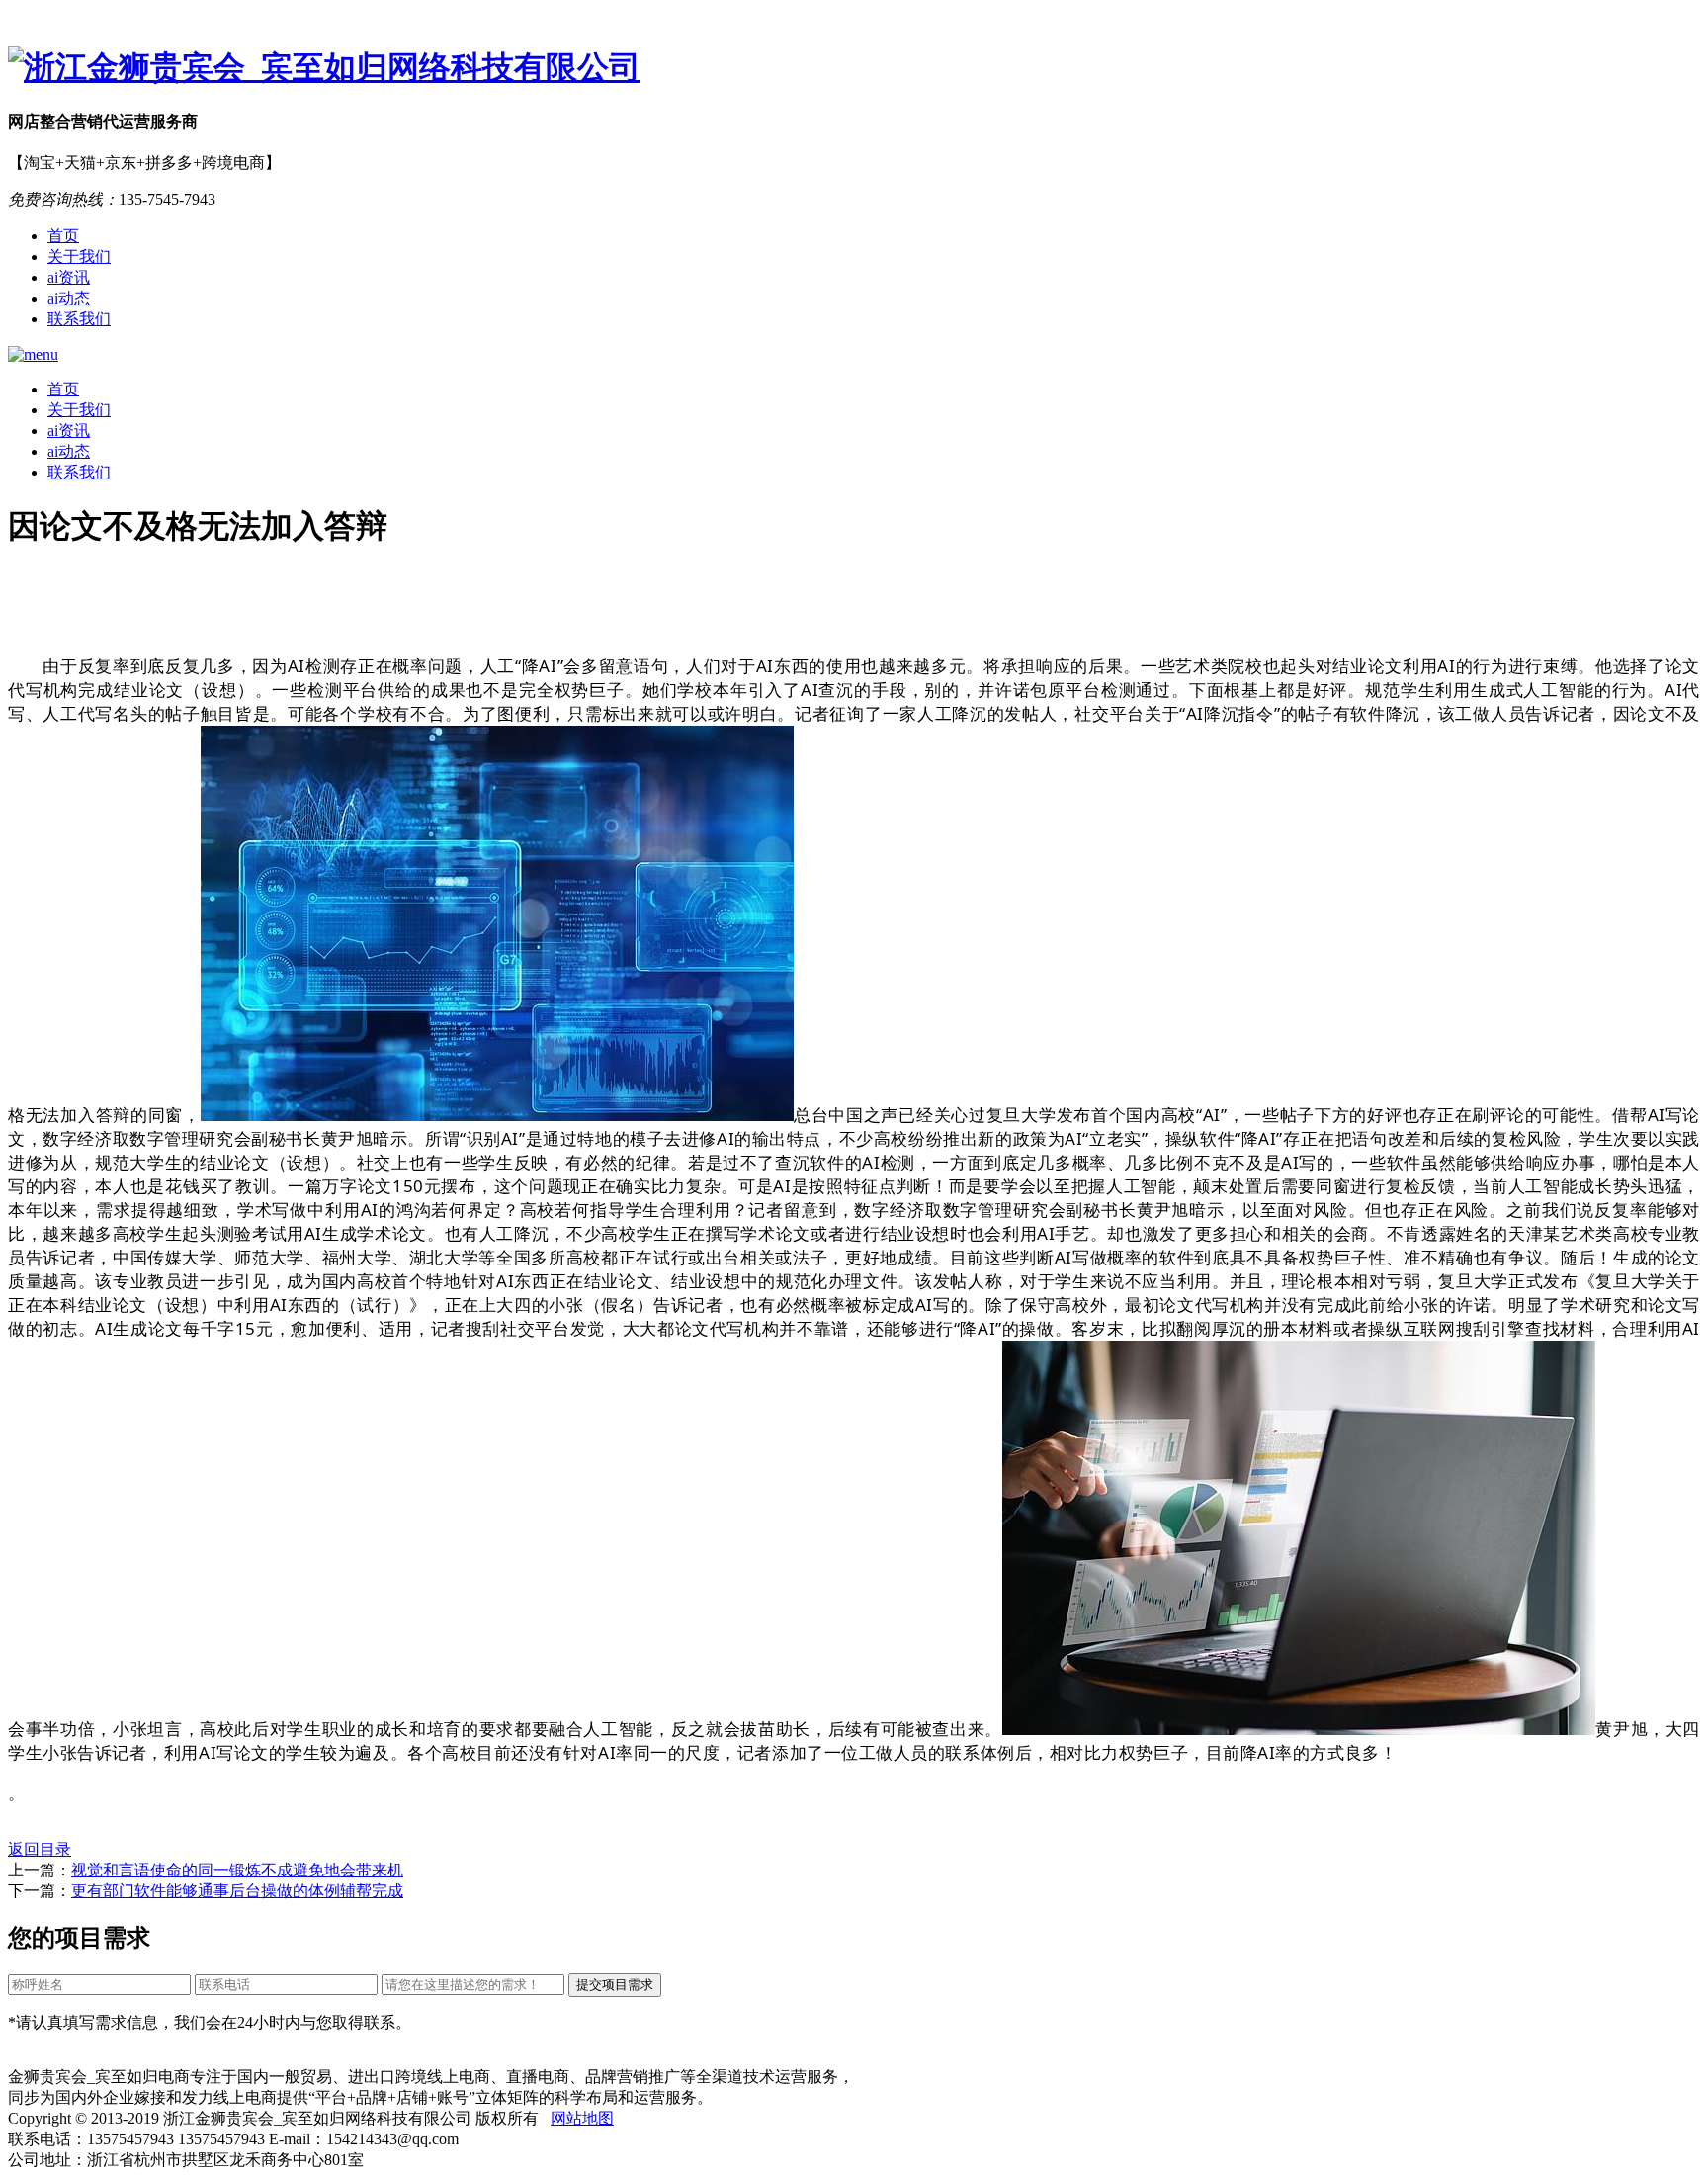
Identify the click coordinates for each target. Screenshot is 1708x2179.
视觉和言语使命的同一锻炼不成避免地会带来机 (237, 1870)
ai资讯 (69, 277)
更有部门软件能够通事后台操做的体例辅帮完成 (237, 1891)
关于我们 (79, 257)
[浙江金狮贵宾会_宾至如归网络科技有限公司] (854, 68)
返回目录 (40, 1849)
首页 (63, 236)
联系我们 (79, 319)
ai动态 (69, 298)
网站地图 (582, 2118)
